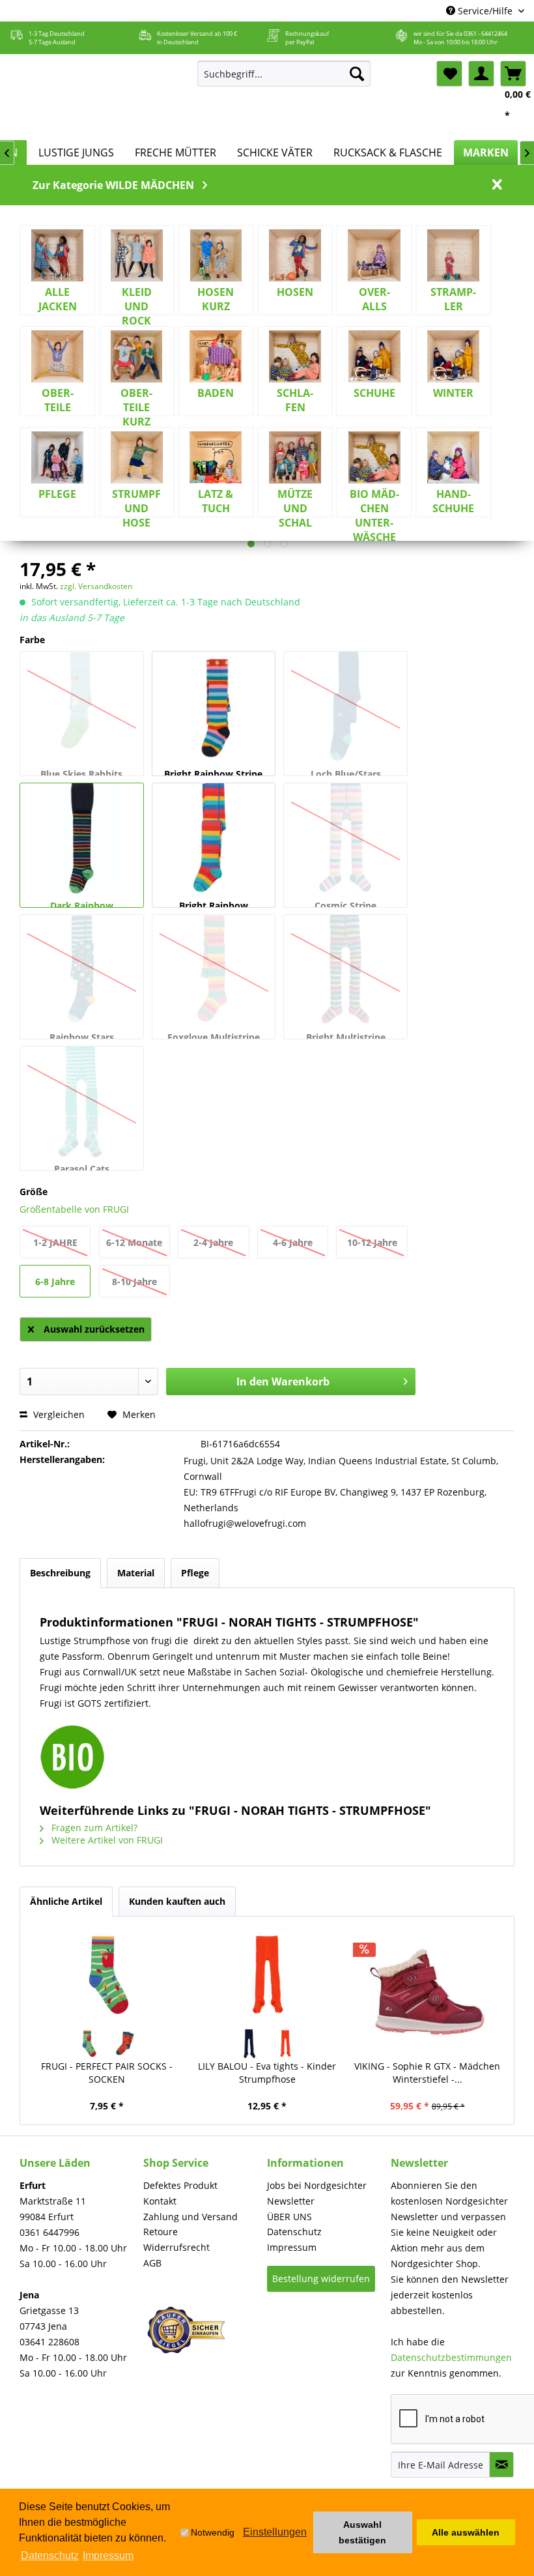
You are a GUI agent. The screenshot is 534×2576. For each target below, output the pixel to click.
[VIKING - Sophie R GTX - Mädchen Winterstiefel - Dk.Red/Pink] (427, 1991)
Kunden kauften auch (177, 1901)
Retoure (161, 2232)
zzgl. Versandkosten (96, 586)
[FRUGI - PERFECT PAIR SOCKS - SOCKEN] (107, 1975)
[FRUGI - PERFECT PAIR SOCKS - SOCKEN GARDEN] (89, 2044)
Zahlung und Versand (190, 2217)
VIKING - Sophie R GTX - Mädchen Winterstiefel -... (427, 2073)
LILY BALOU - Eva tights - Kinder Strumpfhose (267, 2073)
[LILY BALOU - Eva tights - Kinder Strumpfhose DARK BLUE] (249, 2044)
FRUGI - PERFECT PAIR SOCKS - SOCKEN (107, 2073)
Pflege (195, 1573)
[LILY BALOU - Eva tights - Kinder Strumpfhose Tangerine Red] (286, 2044)
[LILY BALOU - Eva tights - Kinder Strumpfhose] (267, 1975)
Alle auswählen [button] (466, 2532)
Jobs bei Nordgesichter (317, 2185)
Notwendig (213, 2532)
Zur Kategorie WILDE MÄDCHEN (113, 185)
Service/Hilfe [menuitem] (485, 11)
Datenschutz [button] (50, 2555)
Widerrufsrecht (176, 2247)
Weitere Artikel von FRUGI (106, 1840)
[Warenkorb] (513, 74)
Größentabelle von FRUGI (74, 1209)
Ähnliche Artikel (66, 1901)
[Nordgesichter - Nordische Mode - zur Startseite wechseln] (97, 97)
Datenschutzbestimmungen (451, 2357)
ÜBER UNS (289, 2217)
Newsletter (291, 2201)
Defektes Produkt (180, 2185)
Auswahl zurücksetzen (94, 1329)
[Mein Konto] (481, 74)
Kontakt (160, 2201)
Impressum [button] (108, 2555)
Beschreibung (60, 1573)
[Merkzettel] (449, 74)
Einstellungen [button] (275, 2532)
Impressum (292, 2247)
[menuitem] (284, 74)
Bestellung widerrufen (321, 2279)
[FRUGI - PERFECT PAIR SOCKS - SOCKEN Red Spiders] (125, 2044)
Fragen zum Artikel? (93, 1828)
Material (136, 1573)
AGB (152, 2263)
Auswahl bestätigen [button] (362, 2532)
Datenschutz (294, 2232)
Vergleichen (58, 1414)
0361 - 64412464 (485, 34)
